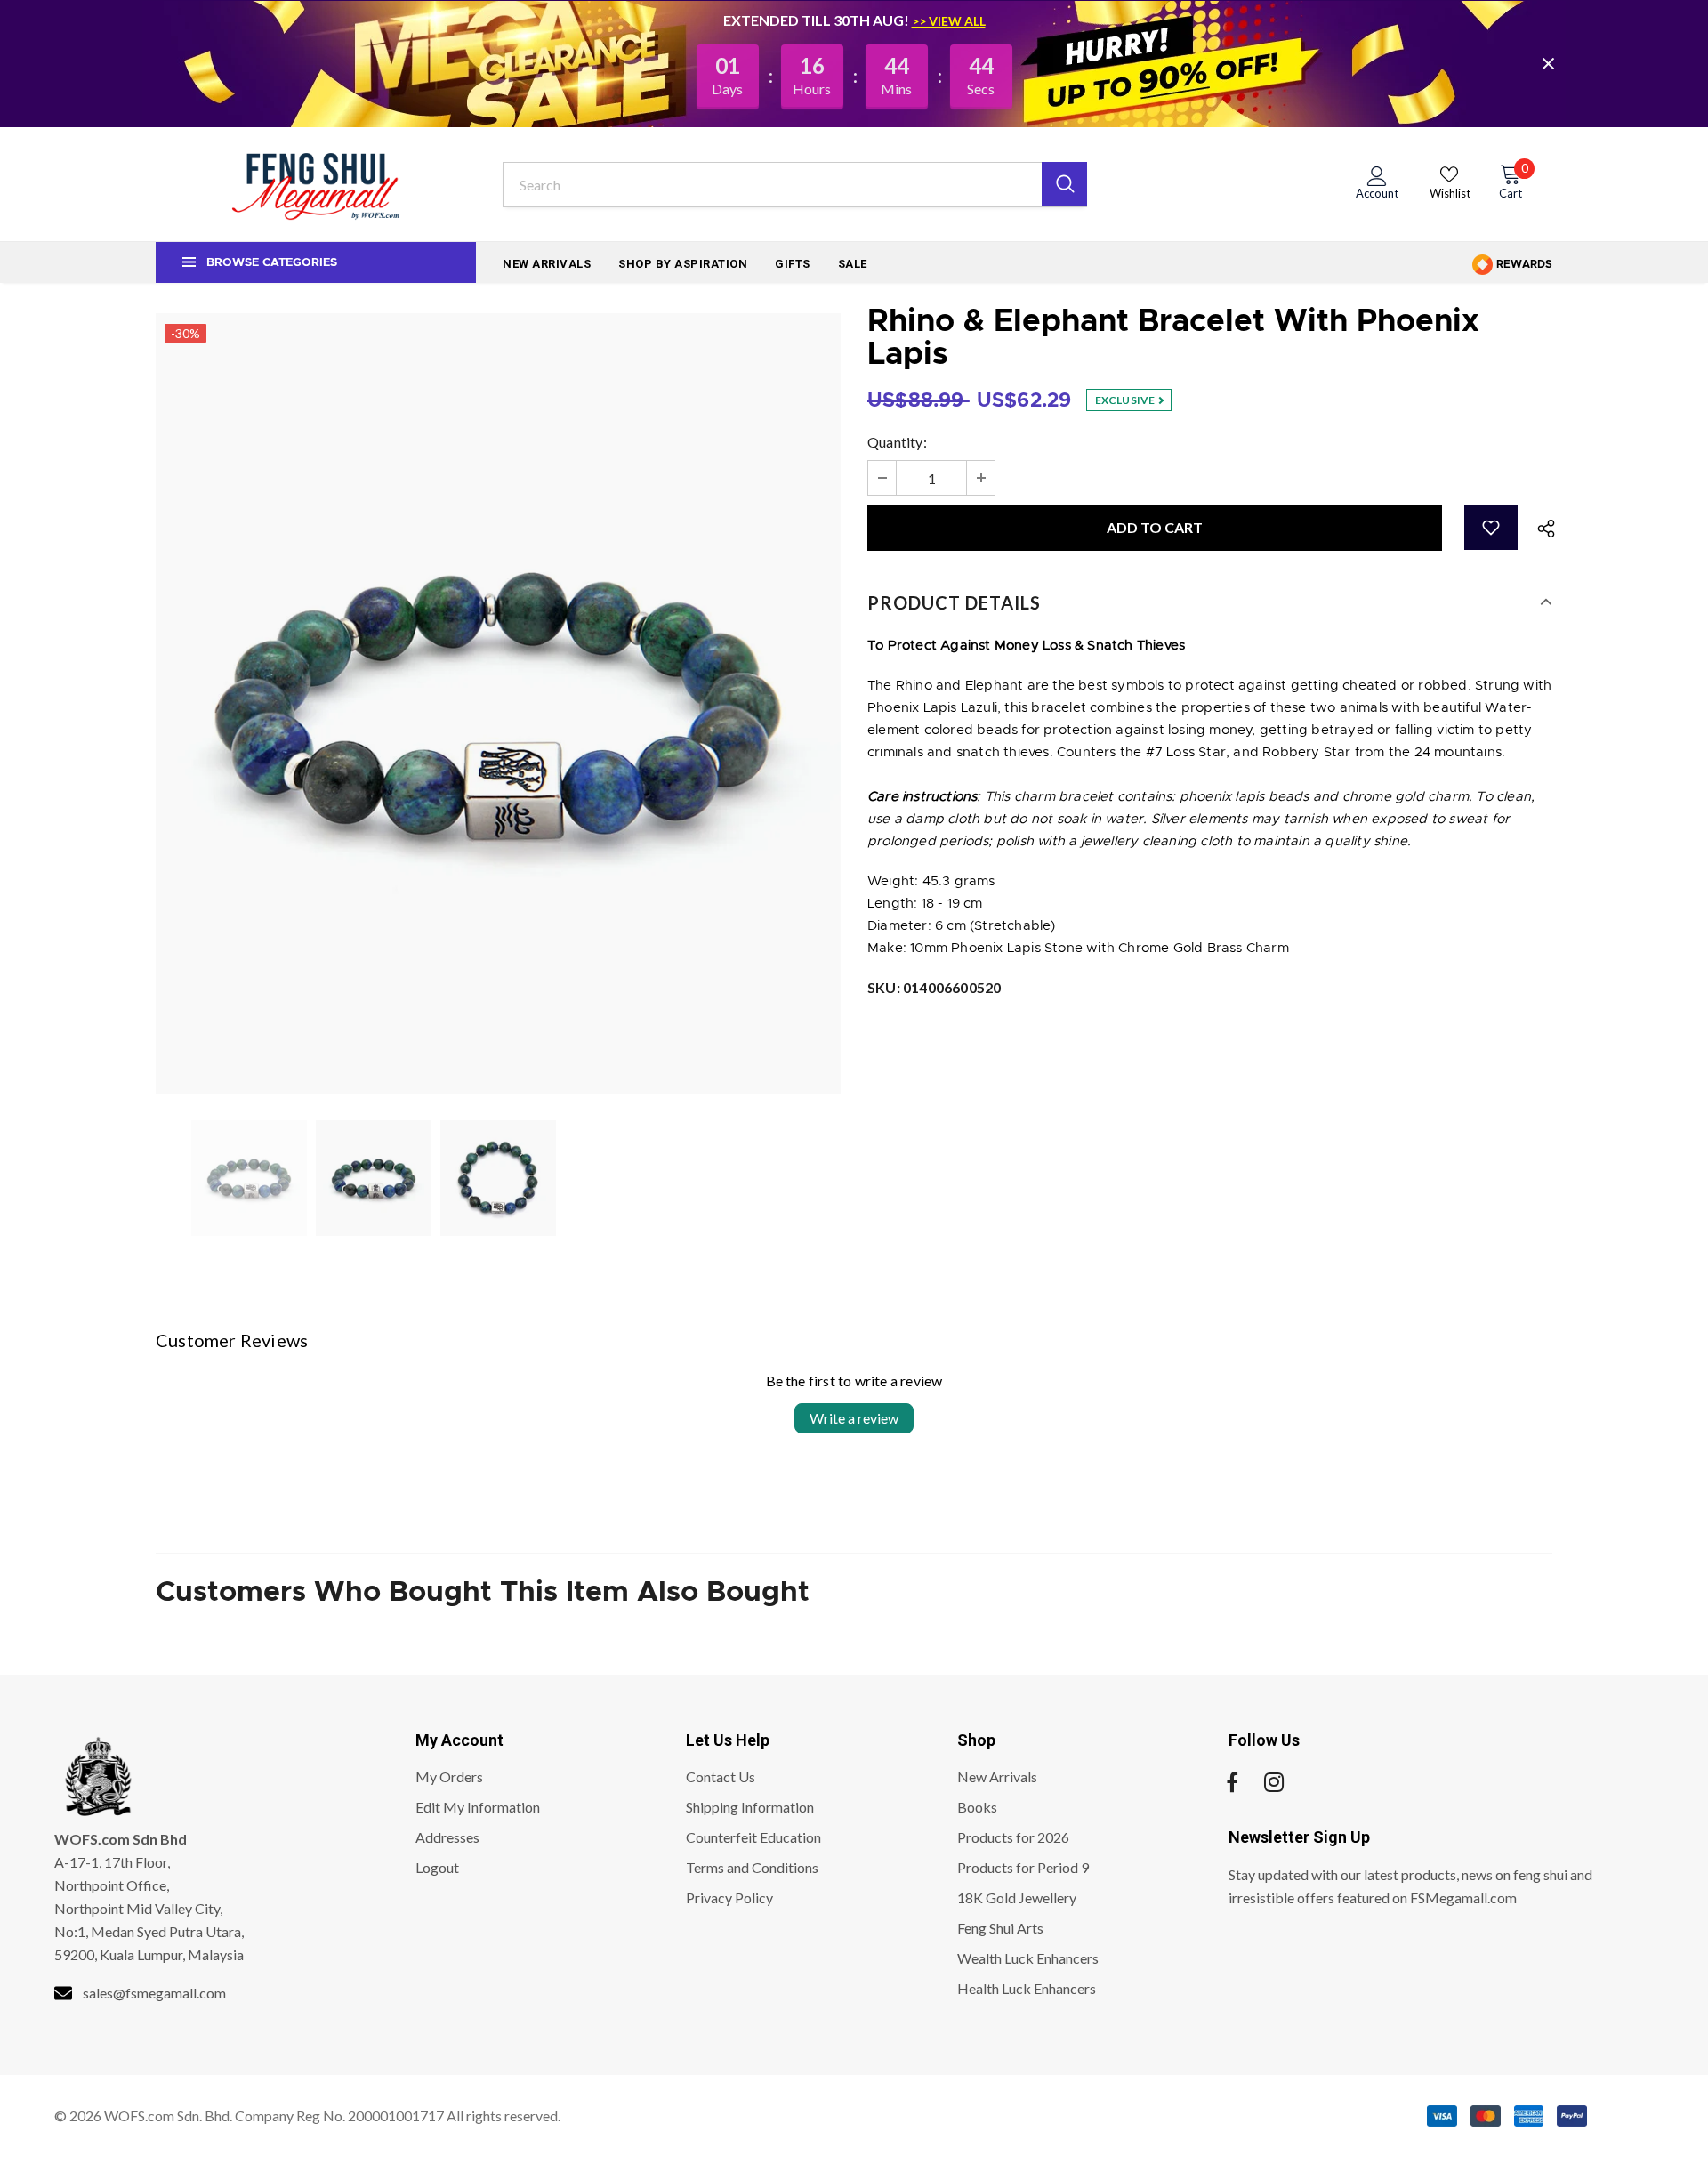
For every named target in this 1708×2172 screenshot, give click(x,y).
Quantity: (897, 442)
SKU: (934, 987)
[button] (1491, 528)
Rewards (1523, 264)
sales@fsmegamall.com (154, 1993)
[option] (498, 703)
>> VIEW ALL (949, 21)
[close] (1548, 63)
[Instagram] (1274, 1782)
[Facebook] (1232, 1782)
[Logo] (316, 184)
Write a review (854, 1418)
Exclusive (1126, 400)
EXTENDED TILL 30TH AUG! (818, 20)
